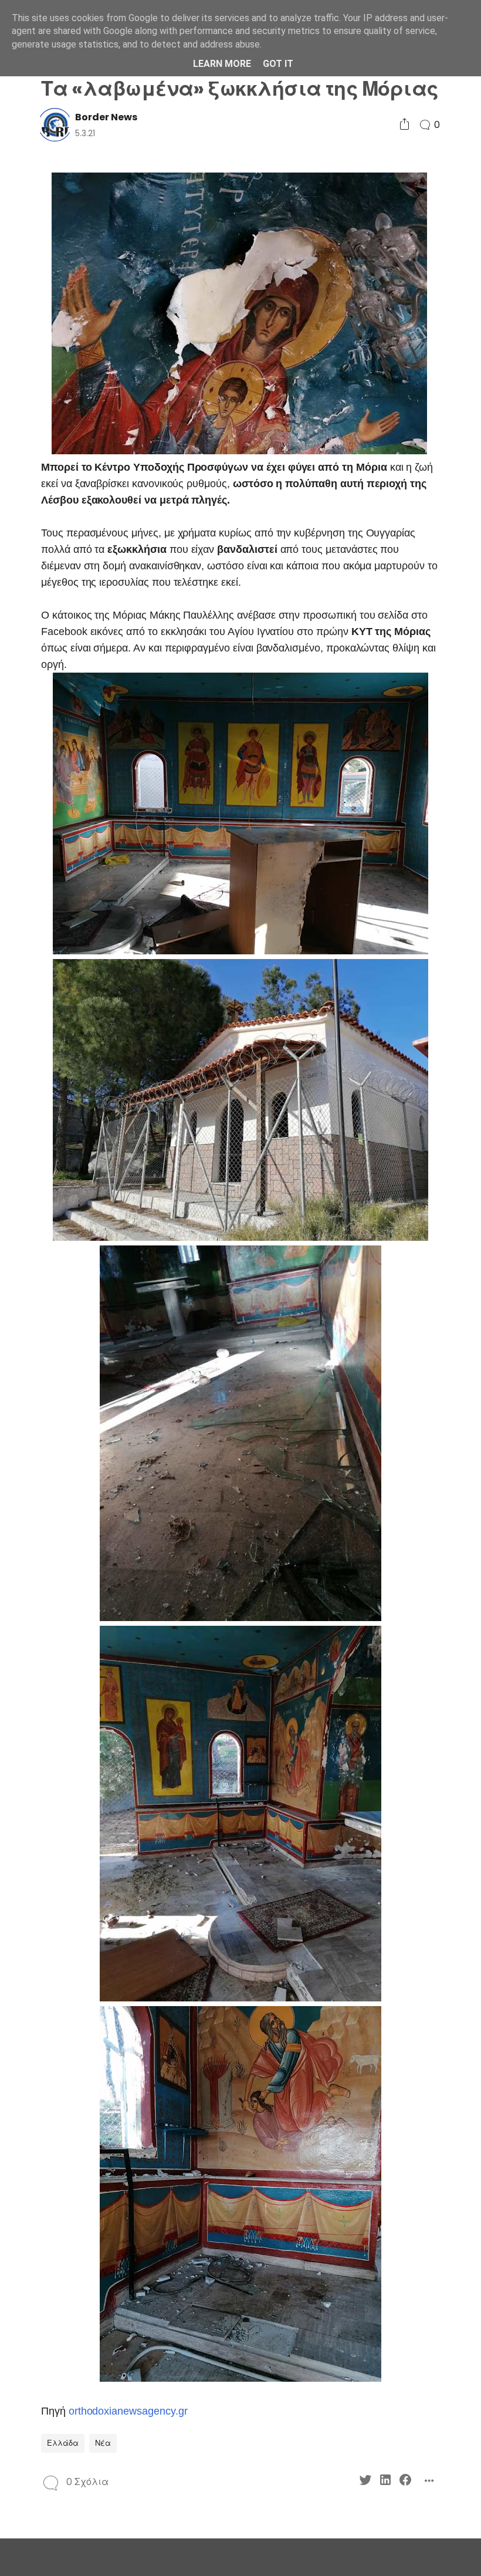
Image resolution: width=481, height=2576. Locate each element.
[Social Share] (404, 125)
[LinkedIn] (385, 2482)
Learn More (222, 64)
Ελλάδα (63, 2443)
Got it (278, 64)
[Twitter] (365, 2482)
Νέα (103, 2443)
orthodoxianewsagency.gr (128, 2411)
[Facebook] (405, 2482)
